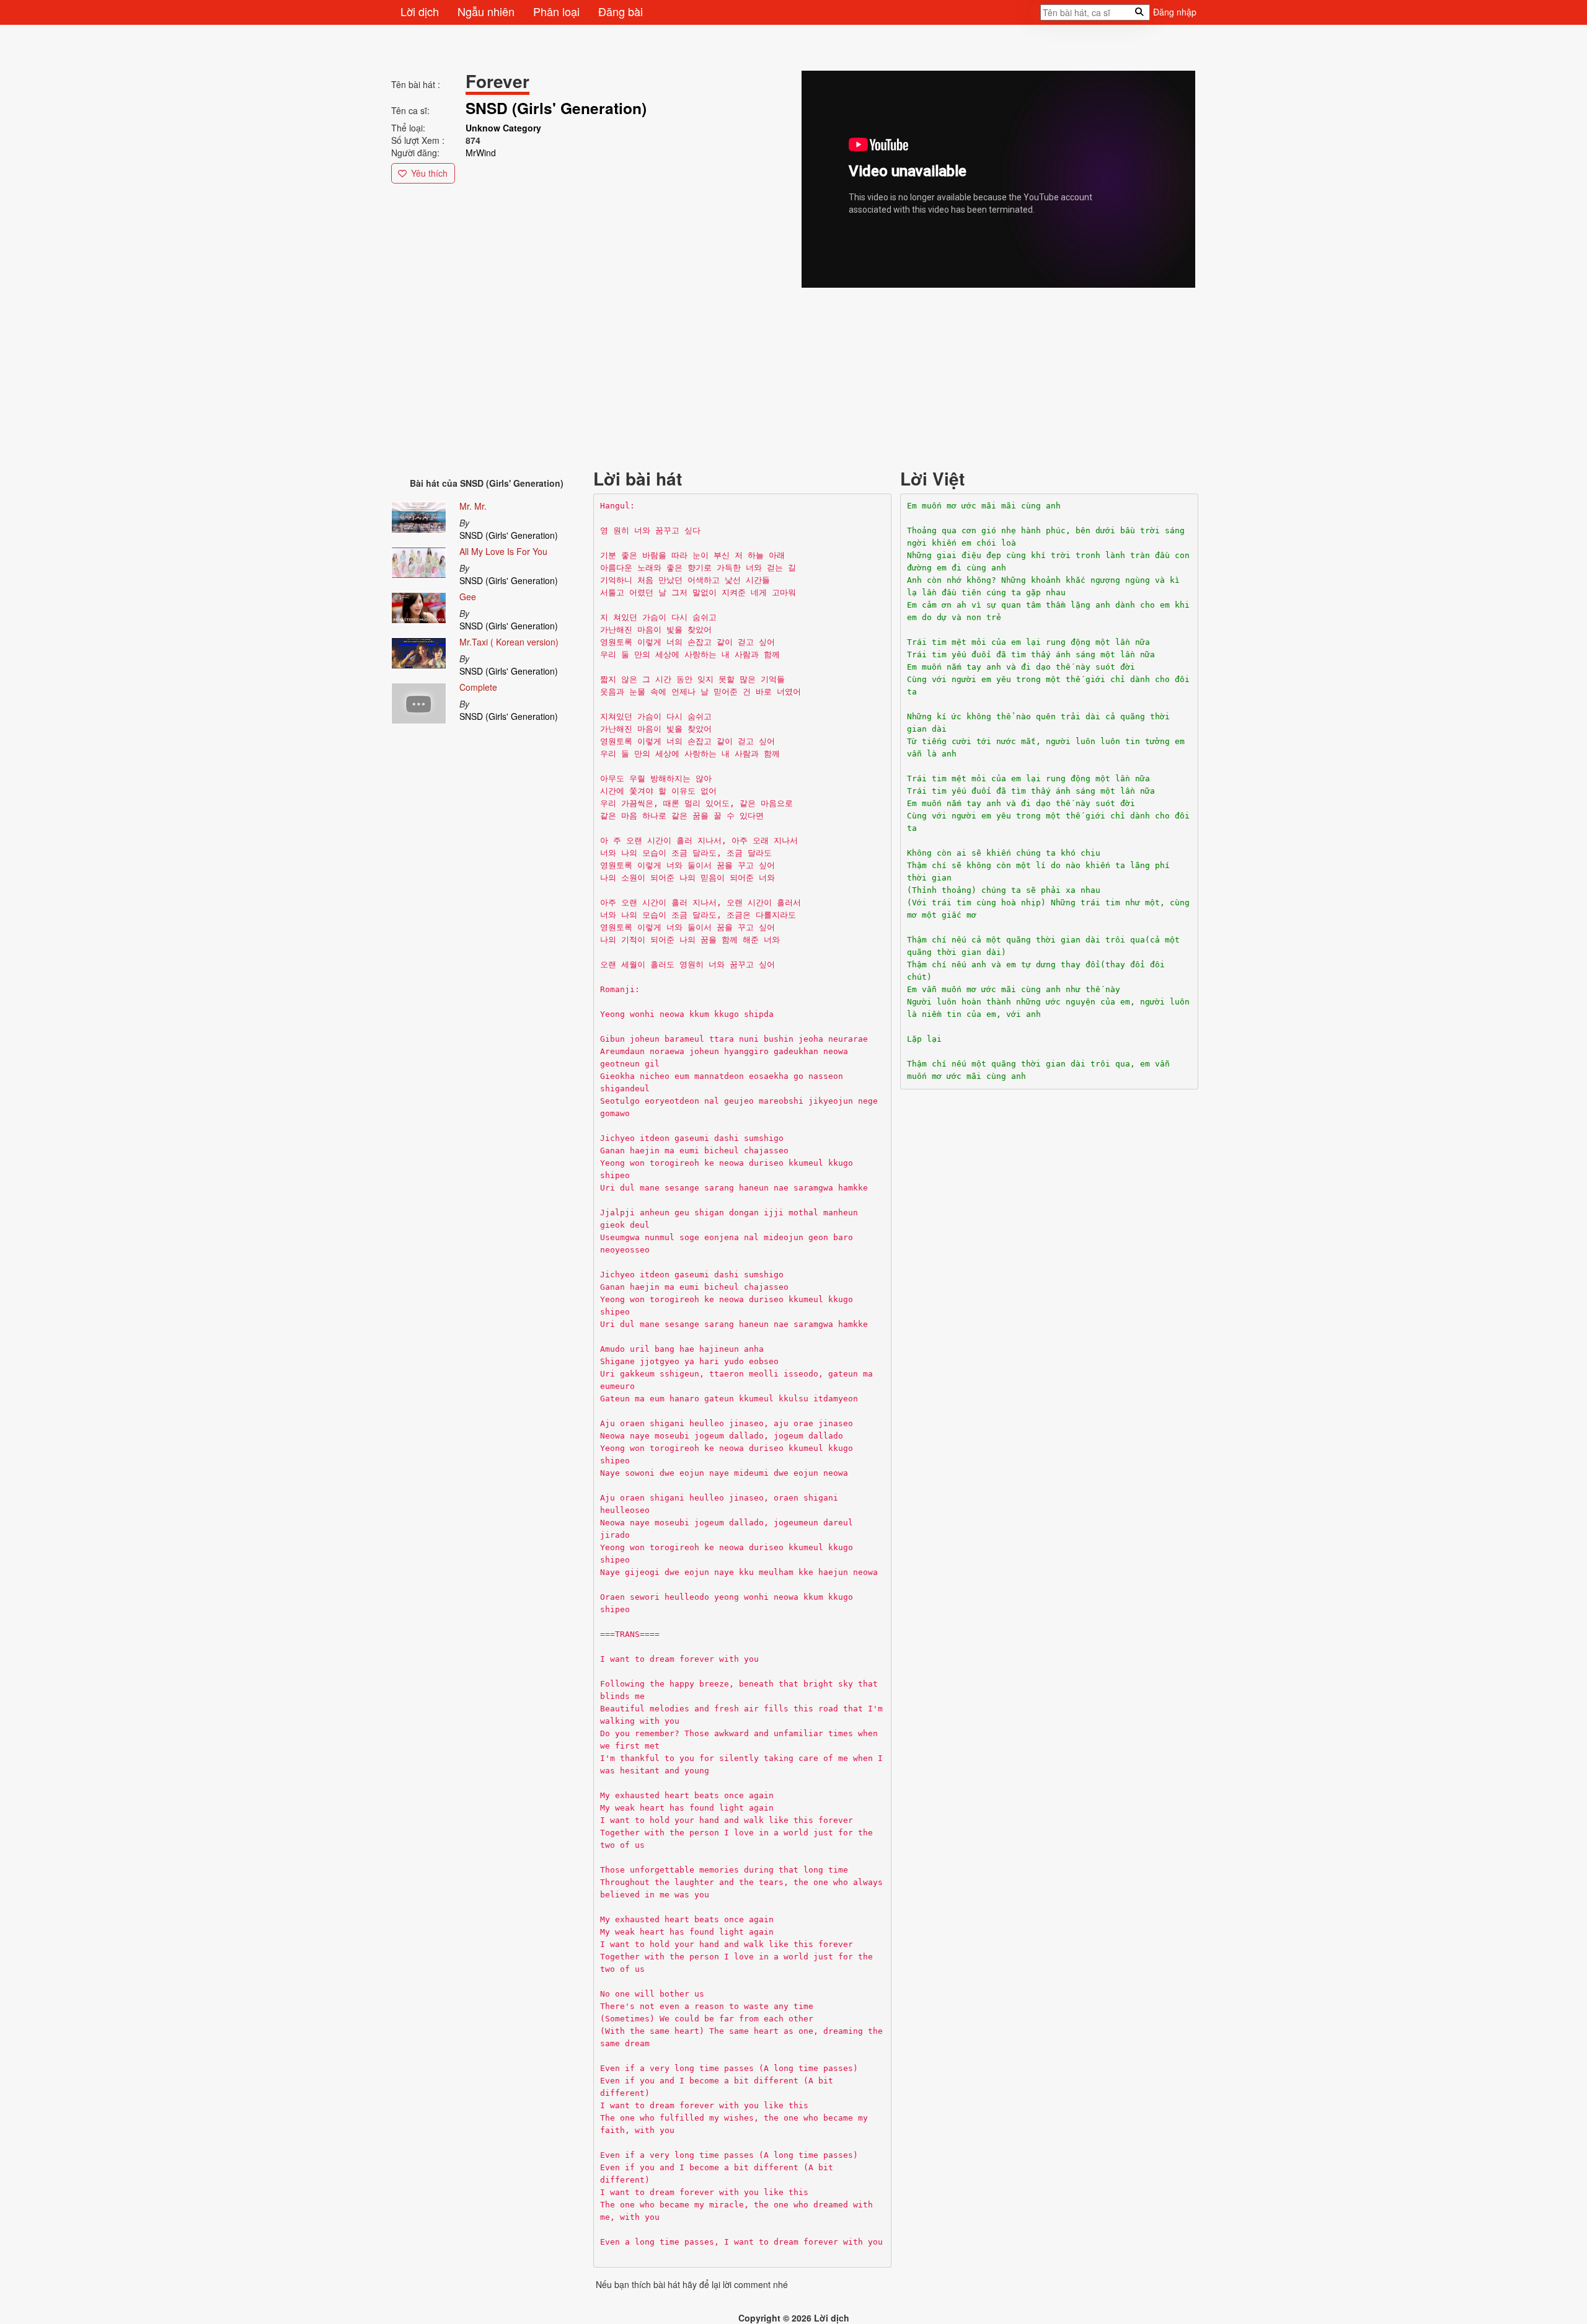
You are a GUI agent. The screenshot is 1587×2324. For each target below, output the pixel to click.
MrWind (481, 153)
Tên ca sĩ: (410, 110)
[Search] (1037, 16)
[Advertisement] (763, 377)
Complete (478, 687)
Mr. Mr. (473, 506)
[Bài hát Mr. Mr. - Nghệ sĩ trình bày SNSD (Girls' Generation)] (419, 515)
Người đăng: (415, 153)
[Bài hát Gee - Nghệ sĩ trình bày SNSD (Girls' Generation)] (419, 606)
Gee (468, 597)
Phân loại (556, 11)
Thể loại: (408, 128)
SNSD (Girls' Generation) (509, 535)
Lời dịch (420, 11)
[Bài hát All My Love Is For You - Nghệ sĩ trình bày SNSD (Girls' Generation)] (419, 561)
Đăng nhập (1175, 12)
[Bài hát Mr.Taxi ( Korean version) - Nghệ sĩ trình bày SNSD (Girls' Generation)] (419, 650)
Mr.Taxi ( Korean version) (509, 642)
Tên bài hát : (416, 84)
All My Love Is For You (503, 551)
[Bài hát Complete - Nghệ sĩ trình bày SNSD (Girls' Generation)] (419, 701)
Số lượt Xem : (418, 140)
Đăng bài (621, 11)
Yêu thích (429, 173)
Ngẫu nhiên (486, 11)
